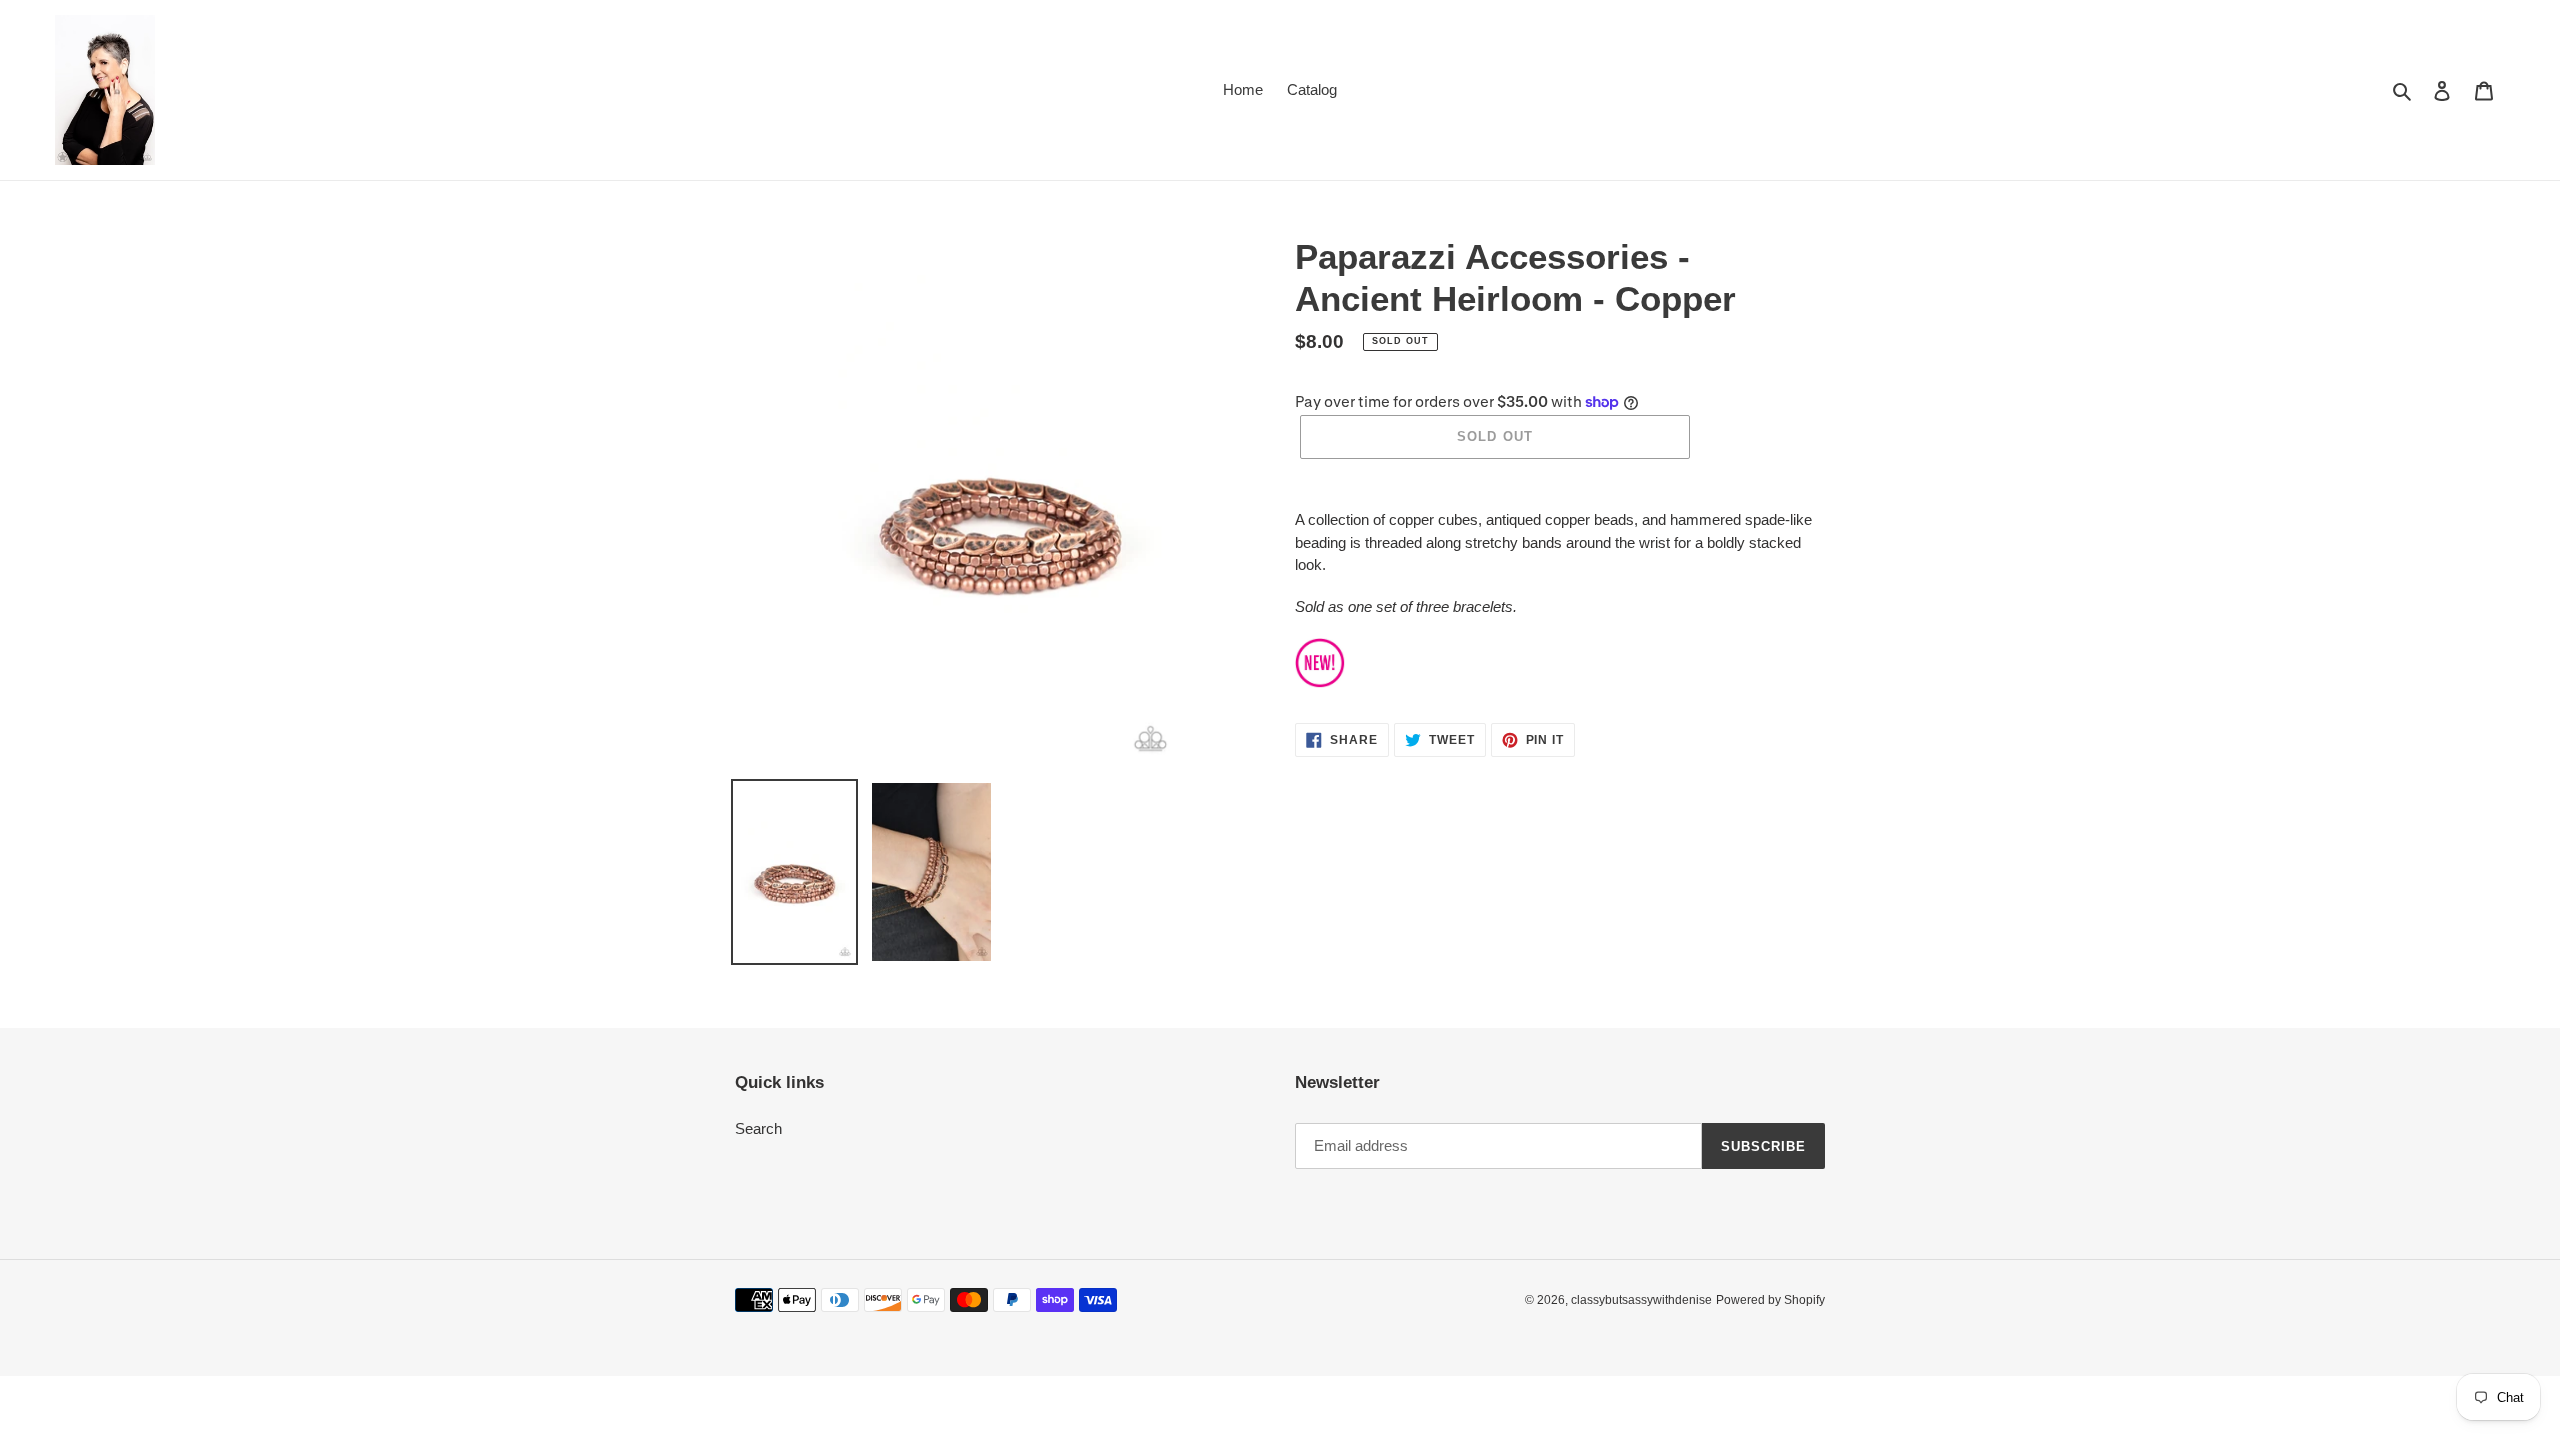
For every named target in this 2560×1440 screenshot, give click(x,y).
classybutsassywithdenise (1641, 1300)
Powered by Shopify (1770, 1300)
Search (758, 1128)
